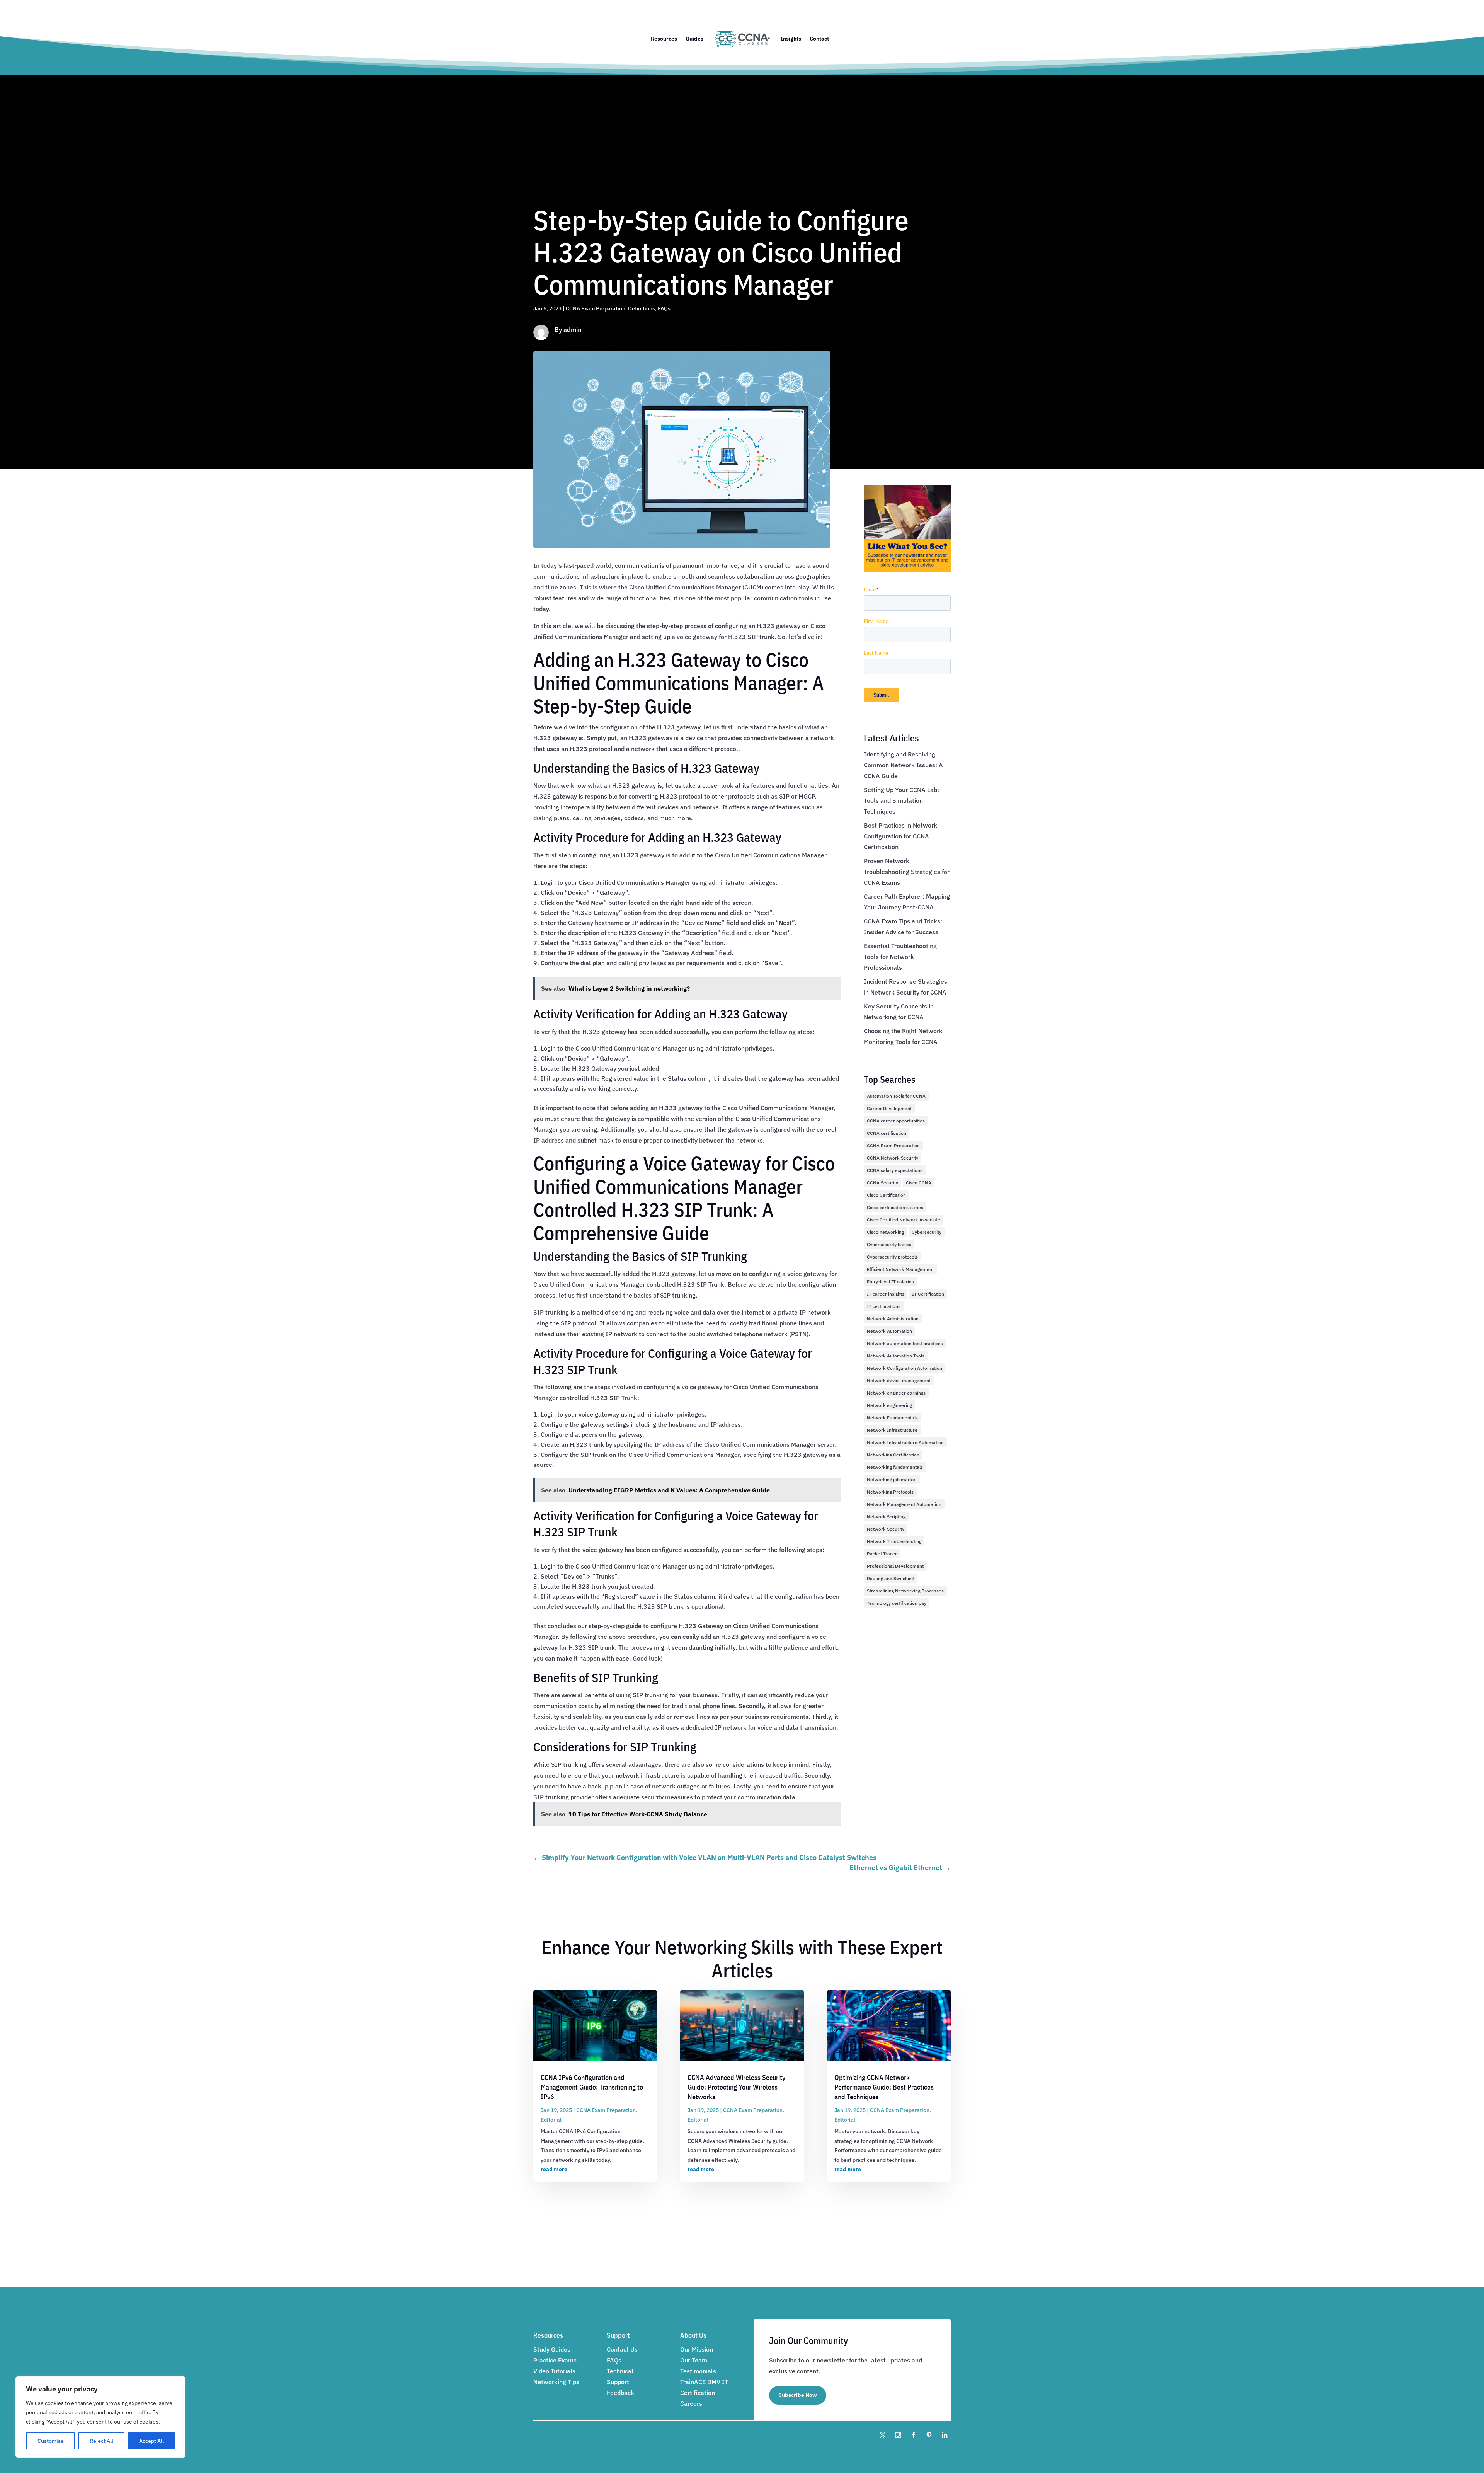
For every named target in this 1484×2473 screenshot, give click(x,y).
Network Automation (889, 1331)
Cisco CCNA (919, 1183)
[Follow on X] (883, 2435)
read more (554, 2169)
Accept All (151, 2441)
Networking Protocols (890, 1492)
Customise (51, 2441)
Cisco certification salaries (895, 1207)
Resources (664, 39)
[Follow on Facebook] (914, 2435)
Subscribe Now (798, 2395)
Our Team (694, 2360)
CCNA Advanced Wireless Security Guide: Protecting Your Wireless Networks (736, 2087)
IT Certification (928, 1294)
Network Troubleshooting (894, 1541)
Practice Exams (555, 2360)
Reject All (101, 2441)
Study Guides (552, 2349)
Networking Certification (893, 1455)
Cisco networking (885, 1232)
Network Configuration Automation (905, 1368)
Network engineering (889, 1405)
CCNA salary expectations (895, 1170)
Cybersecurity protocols (892, 1257)
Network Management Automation (904, 1504)
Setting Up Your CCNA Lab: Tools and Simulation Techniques (901, 800)
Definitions (642, 308)
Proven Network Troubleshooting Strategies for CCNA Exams (907, 872)
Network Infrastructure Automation (905, 1442)
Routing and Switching (890, 1578)
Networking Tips (556, 2382)
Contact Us (622, 2349)
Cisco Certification (886, 1195)
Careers (691, 2403)
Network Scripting (886, 1517)
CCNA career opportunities (896, 1121)
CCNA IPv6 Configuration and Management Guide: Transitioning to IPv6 (592, 2087)
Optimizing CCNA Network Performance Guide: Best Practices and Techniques (884, 2087)
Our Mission (697, 2349)
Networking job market (892, 1479)
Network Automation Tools (896, 1356)
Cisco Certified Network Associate (904, 1220)
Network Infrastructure (892, 1430)
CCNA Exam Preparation (596, 308)
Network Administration (893, 1319)
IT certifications (884, 1306)
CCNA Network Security (893, 1158)
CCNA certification (887, 1133)
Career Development (889, 1108)
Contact (819, 39)
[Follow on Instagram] (898, 2435)
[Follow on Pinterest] (929, 2435)
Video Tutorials (554, 2371)
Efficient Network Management (900, 1269)
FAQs (664, 308)
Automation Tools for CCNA (896, 1096)
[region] (100, 2417)
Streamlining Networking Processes (905, 1591)
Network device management (899, 1380)
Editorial (551, 2120)
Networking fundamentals (895, 1467)
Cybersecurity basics (889, 1244)
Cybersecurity (927, 1232)
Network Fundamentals (892, 1418)
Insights (791, 39)
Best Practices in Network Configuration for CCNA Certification (900, 836)
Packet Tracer (882, 1554)
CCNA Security (882, 1183)
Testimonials (698, 2371)
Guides (694, 39)
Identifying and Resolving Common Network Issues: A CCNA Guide (903, 765)
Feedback (620, 2393)
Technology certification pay (897, 1603)
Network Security (886, 1529)
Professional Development (895, 1566)
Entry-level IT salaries (890, 1282)
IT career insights (886, 1294)
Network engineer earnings (896, 1393)
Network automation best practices (905, 1343)
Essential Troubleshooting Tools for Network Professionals (900, 957)
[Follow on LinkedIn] (945, 2435)
